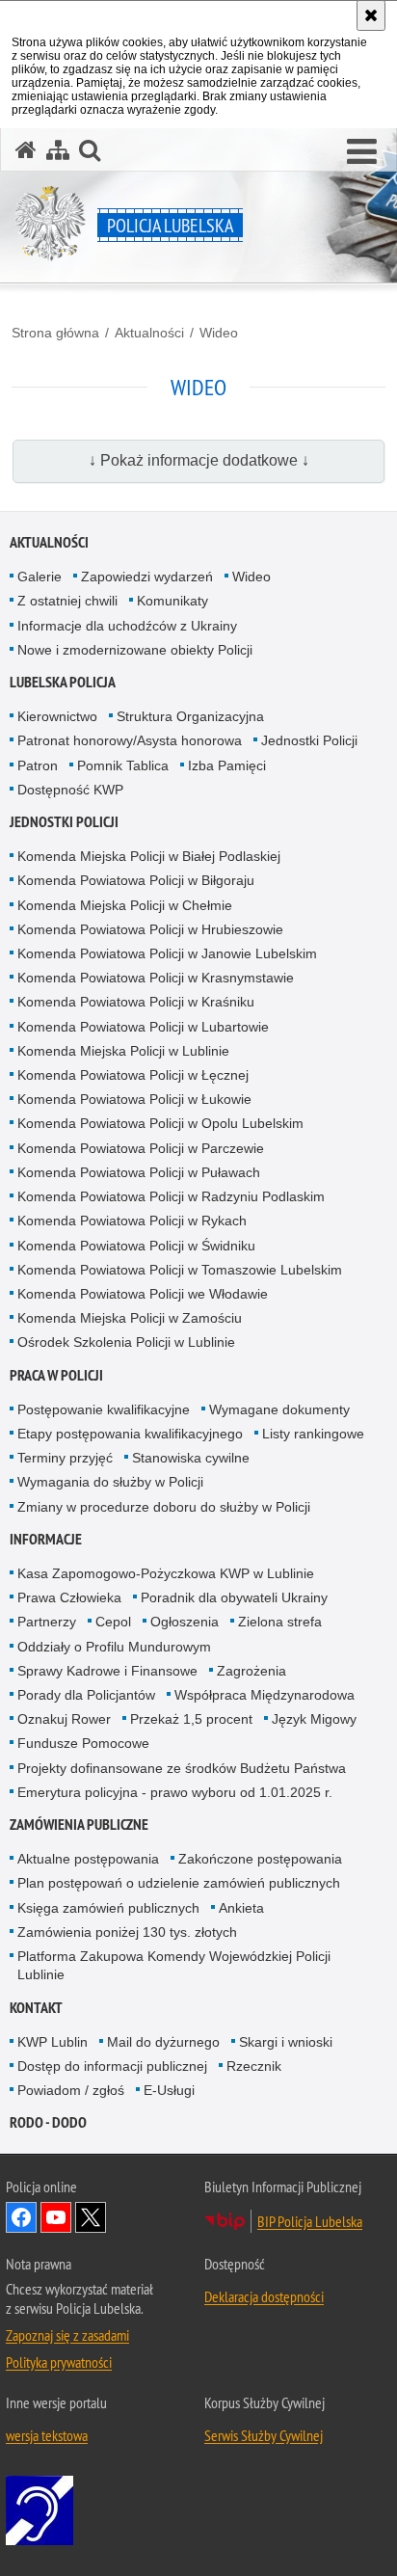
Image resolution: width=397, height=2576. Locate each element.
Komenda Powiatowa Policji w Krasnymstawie (156, 978)
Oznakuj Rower (64, 1719)
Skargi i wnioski (286, 2042)
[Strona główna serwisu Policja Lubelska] (26, 150)
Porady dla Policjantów (86, 1695)
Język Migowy (314, 1719)
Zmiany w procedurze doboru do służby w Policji (164, 1507)
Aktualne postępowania (88, 1859)
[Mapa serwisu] (58, 150)
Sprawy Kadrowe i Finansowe (107, 1671)
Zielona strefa (280, 1622)
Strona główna (55, 333)
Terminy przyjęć (65, 1458)
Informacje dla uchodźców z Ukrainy (127, 626)
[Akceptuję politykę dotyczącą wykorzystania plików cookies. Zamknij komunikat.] (371, 15)
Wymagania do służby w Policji (110, 1482)
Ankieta (241, 1908)
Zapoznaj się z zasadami (67, 2335)
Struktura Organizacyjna (190, 716)
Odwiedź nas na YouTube (56, 2217)
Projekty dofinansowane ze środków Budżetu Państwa (182, 1768)
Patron (38, 765)
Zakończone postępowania (260, 1859)
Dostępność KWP (70, 790)
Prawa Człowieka (69, 1597)
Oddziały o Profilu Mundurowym (114, 1647)
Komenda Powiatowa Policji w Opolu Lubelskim (160, 1123)
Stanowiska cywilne (191, 1458)
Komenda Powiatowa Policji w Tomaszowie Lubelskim (180, 1270)
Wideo (219, 333)
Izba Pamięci (227, 765)
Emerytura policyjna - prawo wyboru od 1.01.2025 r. (175, 1792)
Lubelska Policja (63, 682)
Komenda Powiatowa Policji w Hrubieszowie (150, 929)
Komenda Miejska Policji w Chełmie (125, 905)
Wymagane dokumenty (279, 1409)
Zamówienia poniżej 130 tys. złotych (127, 1932)
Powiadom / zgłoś (71, 2090)
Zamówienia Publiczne (79, 1825)
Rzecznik (254, 2066)
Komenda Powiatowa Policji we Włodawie (143, 1294)
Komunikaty (172, 601)
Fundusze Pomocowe (83, 1743)
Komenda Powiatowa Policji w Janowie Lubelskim (167, 953)
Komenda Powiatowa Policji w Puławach (139, 1172)
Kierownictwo (57, 716)
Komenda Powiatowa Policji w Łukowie (134, 1099)
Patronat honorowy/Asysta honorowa (130, 740)
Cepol (113, 1622)
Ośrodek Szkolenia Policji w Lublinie (126, 1342)
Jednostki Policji (309, 740)
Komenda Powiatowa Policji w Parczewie (141, 1148)
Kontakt (36, 2008)
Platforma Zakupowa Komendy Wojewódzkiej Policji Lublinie (174, 1965)
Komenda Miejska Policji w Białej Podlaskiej (149, 856)
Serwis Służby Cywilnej (264, 2435)
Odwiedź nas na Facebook (21, 2217)
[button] (362, 152)
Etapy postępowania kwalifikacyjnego (130, 1434)
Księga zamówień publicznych (108, 1908)
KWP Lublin (53, 2042)
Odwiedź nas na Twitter (91, 2217)
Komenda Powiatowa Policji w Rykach (132, 1221)
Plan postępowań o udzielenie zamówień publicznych (179, 1883)
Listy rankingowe (313, 1434)
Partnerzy (47, 1622)
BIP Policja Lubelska (310, 2221)
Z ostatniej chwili (67, 601)
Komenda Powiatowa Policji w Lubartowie (143, 1027)
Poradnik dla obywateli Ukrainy (234, 1597)
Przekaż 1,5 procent (191, 1719)
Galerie (40, 577)
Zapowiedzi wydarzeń (147, 577)
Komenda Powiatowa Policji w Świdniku (136, 1246)
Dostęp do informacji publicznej (112, 2066)
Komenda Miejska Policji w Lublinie (123, 1051)
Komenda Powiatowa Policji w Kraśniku (136, 1002)
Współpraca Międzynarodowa (265, 1695)
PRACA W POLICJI (56, 1375)
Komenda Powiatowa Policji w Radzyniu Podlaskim (171, 1196)
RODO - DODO (48, 2122)
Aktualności (149, 333)
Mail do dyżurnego (163, 2042)
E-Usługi (169, 2090)
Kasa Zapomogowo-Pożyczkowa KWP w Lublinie (166, 1573)
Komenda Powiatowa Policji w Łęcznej (133, 1075)
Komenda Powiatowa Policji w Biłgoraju (136, 880)
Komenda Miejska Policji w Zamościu (130, 1318)
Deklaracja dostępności (264, 2296)
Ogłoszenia (185, 1622)
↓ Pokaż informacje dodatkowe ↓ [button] (199, 460)
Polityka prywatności (59, 2362)
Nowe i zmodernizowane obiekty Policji (135, 650)
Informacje (46, 1539)
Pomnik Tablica (123, 765)
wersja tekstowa (47, 2435)
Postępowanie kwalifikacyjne (104, 1409)
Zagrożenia (251, 1671)
